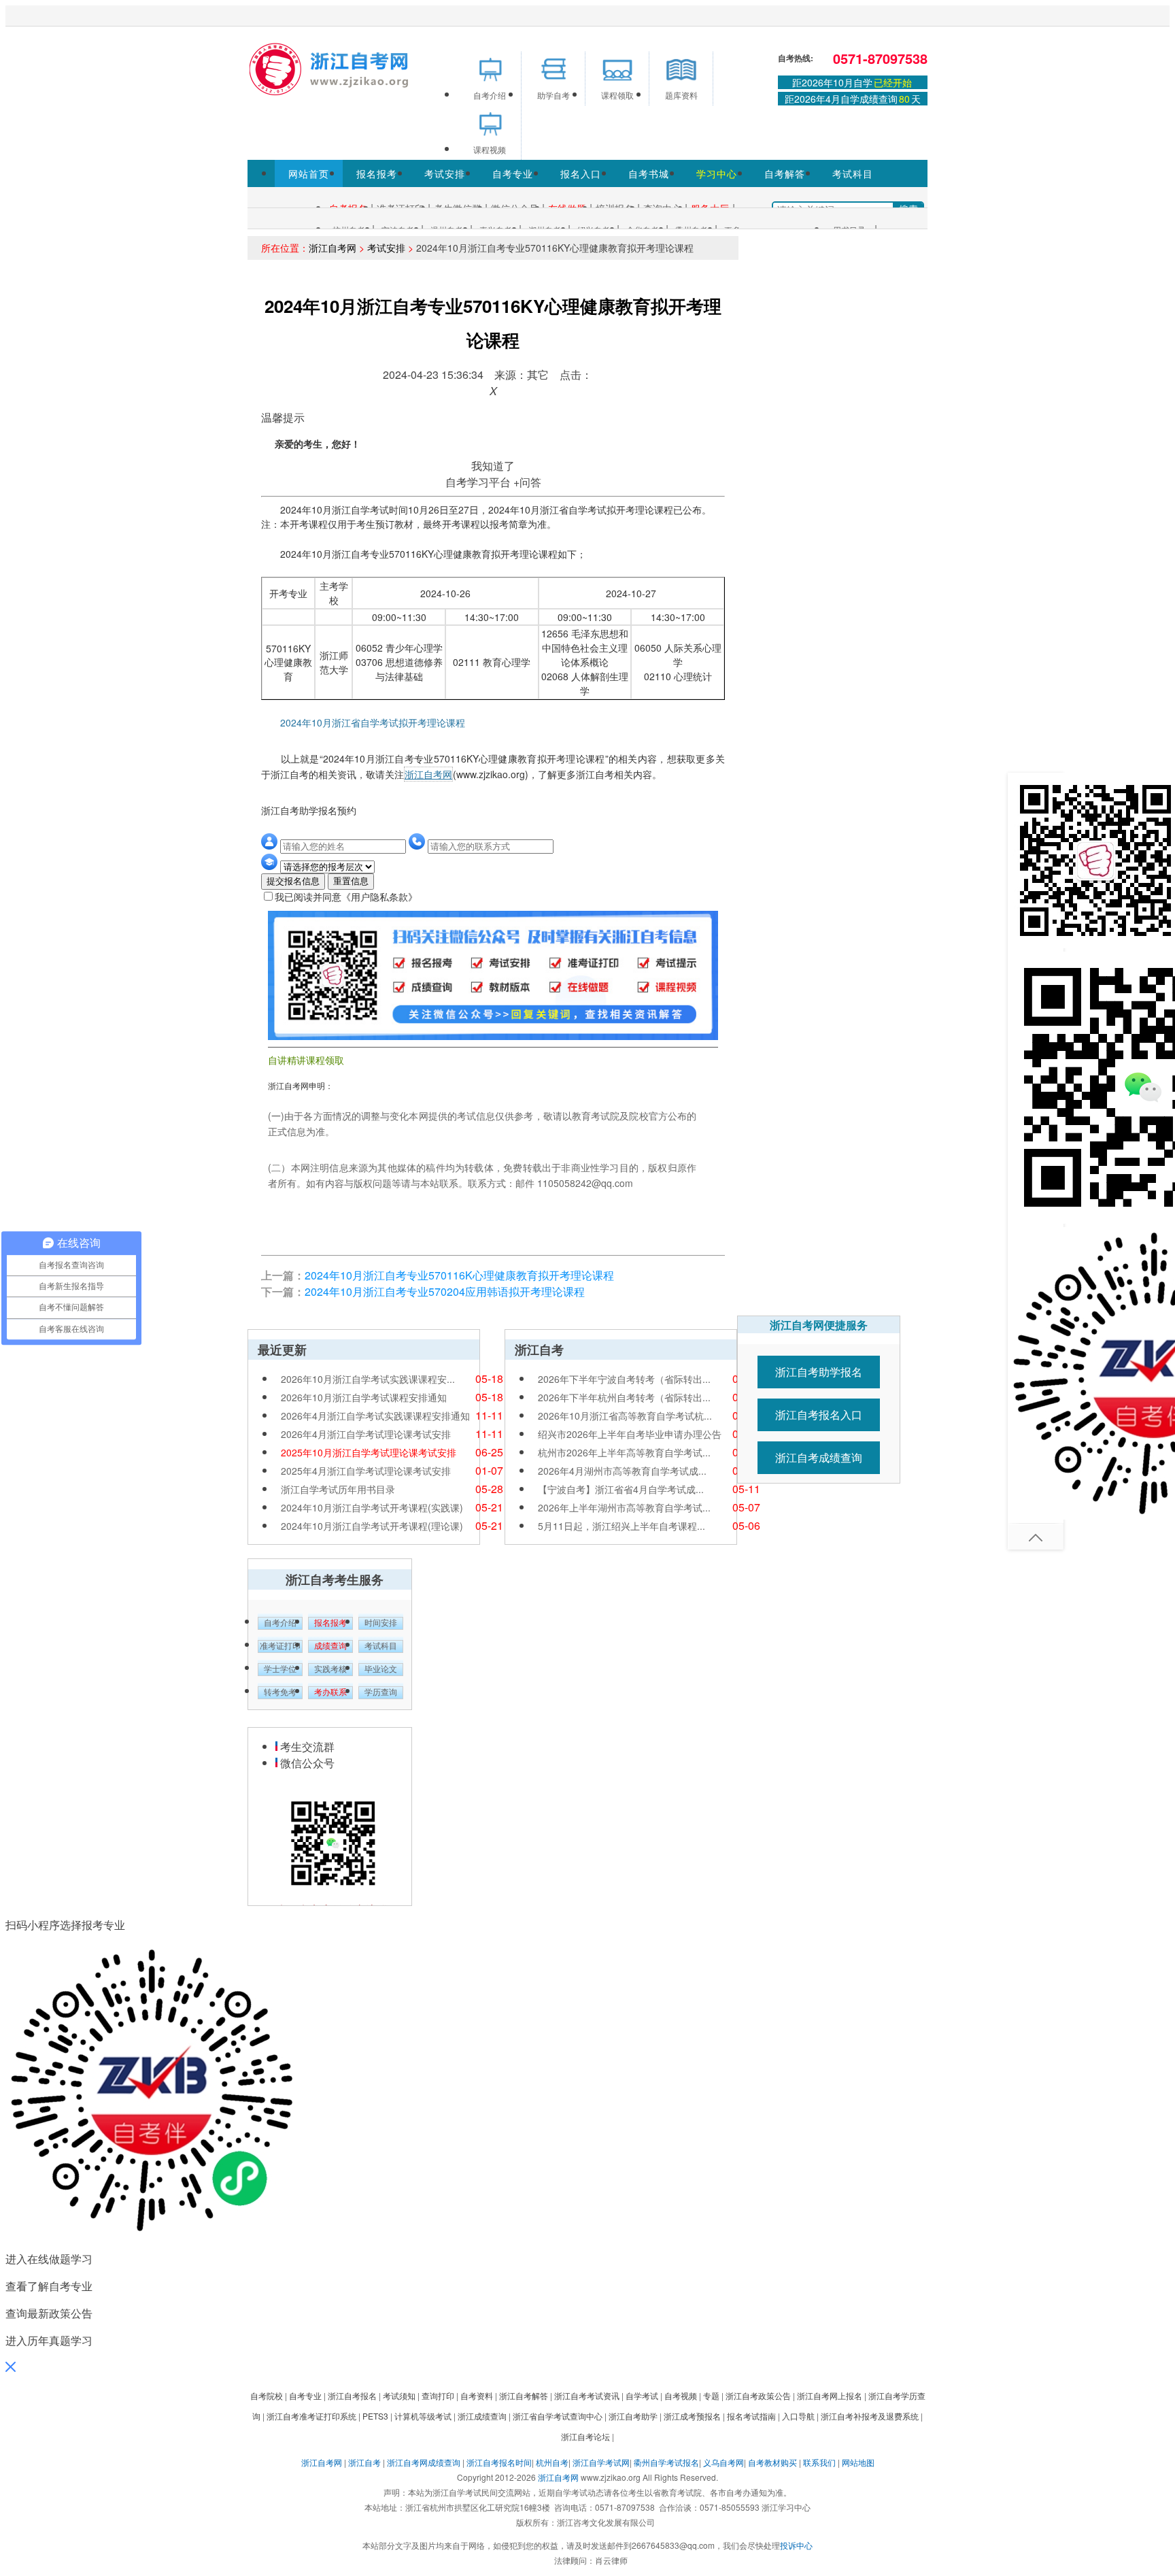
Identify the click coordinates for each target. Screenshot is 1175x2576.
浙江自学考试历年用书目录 (338, 1489)
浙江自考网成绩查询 (424, 2462)
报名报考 (377, 173)
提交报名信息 (293, 881)
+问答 (527, 482)
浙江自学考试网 (601, 2462)
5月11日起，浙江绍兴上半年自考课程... (621, 1526)
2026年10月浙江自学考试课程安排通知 (364, 1397)
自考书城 (649, 173)
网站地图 (858, 2462)
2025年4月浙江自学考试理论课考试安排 (366, 1471)
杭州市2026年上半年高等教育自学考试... (624, 1452)
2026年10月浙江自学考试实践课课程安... (368, 1379)
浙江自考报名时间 (499, 2462)
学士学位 (280, 1669)
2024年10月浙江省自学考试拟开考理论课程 (364, 722)
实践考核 (330, 1669)
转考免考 (280, 1692)
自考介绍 (280, 1623)
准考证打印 (280, 1646)
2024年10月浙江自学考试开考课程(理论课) (372, 1526)
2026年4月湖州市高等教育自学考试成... (622, 1471)
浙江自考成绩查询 (819, 1457)
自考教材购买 (772, 2462)
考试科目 (853, 173)
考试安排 (445, 173)
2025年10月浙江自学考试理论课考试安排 (369, 1452)
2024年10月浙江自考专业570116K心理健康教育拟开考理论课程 (459, 1275)
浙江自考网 (333, 248)
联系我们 (819, 2462)
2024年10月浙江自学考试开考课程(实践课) (372, 1507)
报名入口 (581, 173)
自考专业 (513, 173)
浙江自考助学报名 (819, 1372)
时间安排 (381, 1623)
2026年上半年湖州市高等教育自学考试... (624, 1507)
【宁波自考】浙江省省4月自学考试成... (621, 1489)
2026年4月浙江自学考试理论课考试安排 (366, 1434)
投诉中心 (796, 2545)
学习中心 (717, 173)
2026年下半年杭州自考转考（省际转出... (624, 1397)
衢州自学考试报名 (666, 2462)
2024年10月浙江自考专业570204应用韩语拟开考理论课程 (445, 1291)
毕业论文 (381, 1669)
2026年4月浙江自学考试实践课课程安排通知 (375, 1416)
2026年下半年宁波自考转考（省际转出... (624, 1379)
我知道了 (493, 466)
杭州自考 (552, 2462)
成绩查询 (330, 1646)
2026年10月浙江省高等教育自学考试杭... (625, 1416)
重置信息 (351, 881)
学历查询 (381, 1692)
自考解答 (785, 173)
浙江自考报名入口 (819, 1415)
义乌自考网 (723, 2462)
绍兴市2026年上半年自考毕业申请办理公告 (630, 1434)
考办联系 (330, 1692)
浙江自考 (364, 2462)
